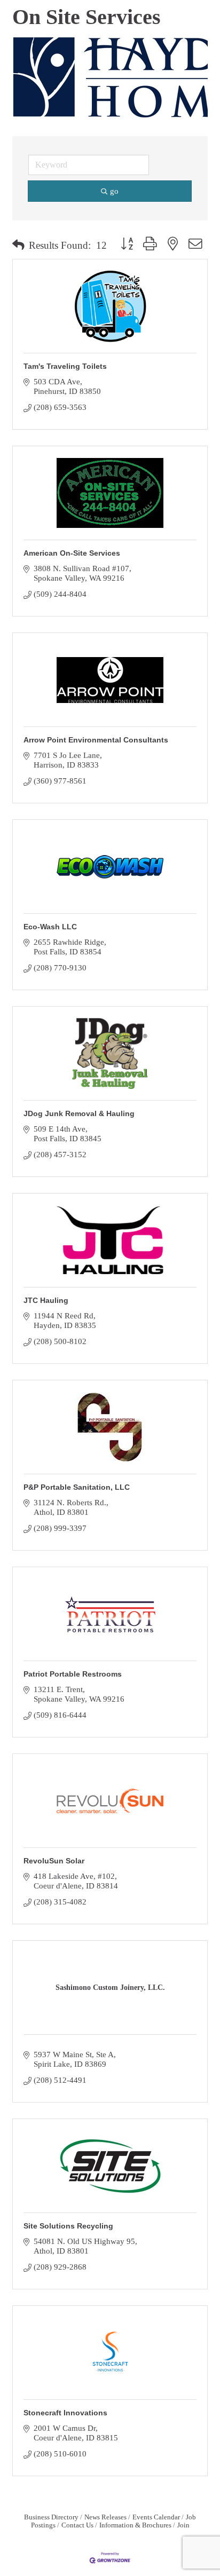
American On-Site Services (72, 553)
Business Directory (51, 2517)
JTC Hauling (46, 1300)
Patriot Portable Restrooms (73, 1674)
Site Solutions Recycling (68, 2226)
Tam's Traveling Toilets (65, 366)
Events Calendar (156, 2517)
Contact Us (77, 2525)
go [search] (114, 191)
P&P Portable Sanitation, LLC (77, 1487)
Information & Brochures (135, 2525)
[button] (18, 246)
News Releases (105, 2517)
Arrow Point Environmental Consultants (96, 740)
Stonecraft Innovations (65, 2413)
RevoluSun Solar (54, 1861)
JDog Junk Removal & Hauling (79, 1113)
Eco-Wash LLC (50, 927)
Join (183, 2525)
